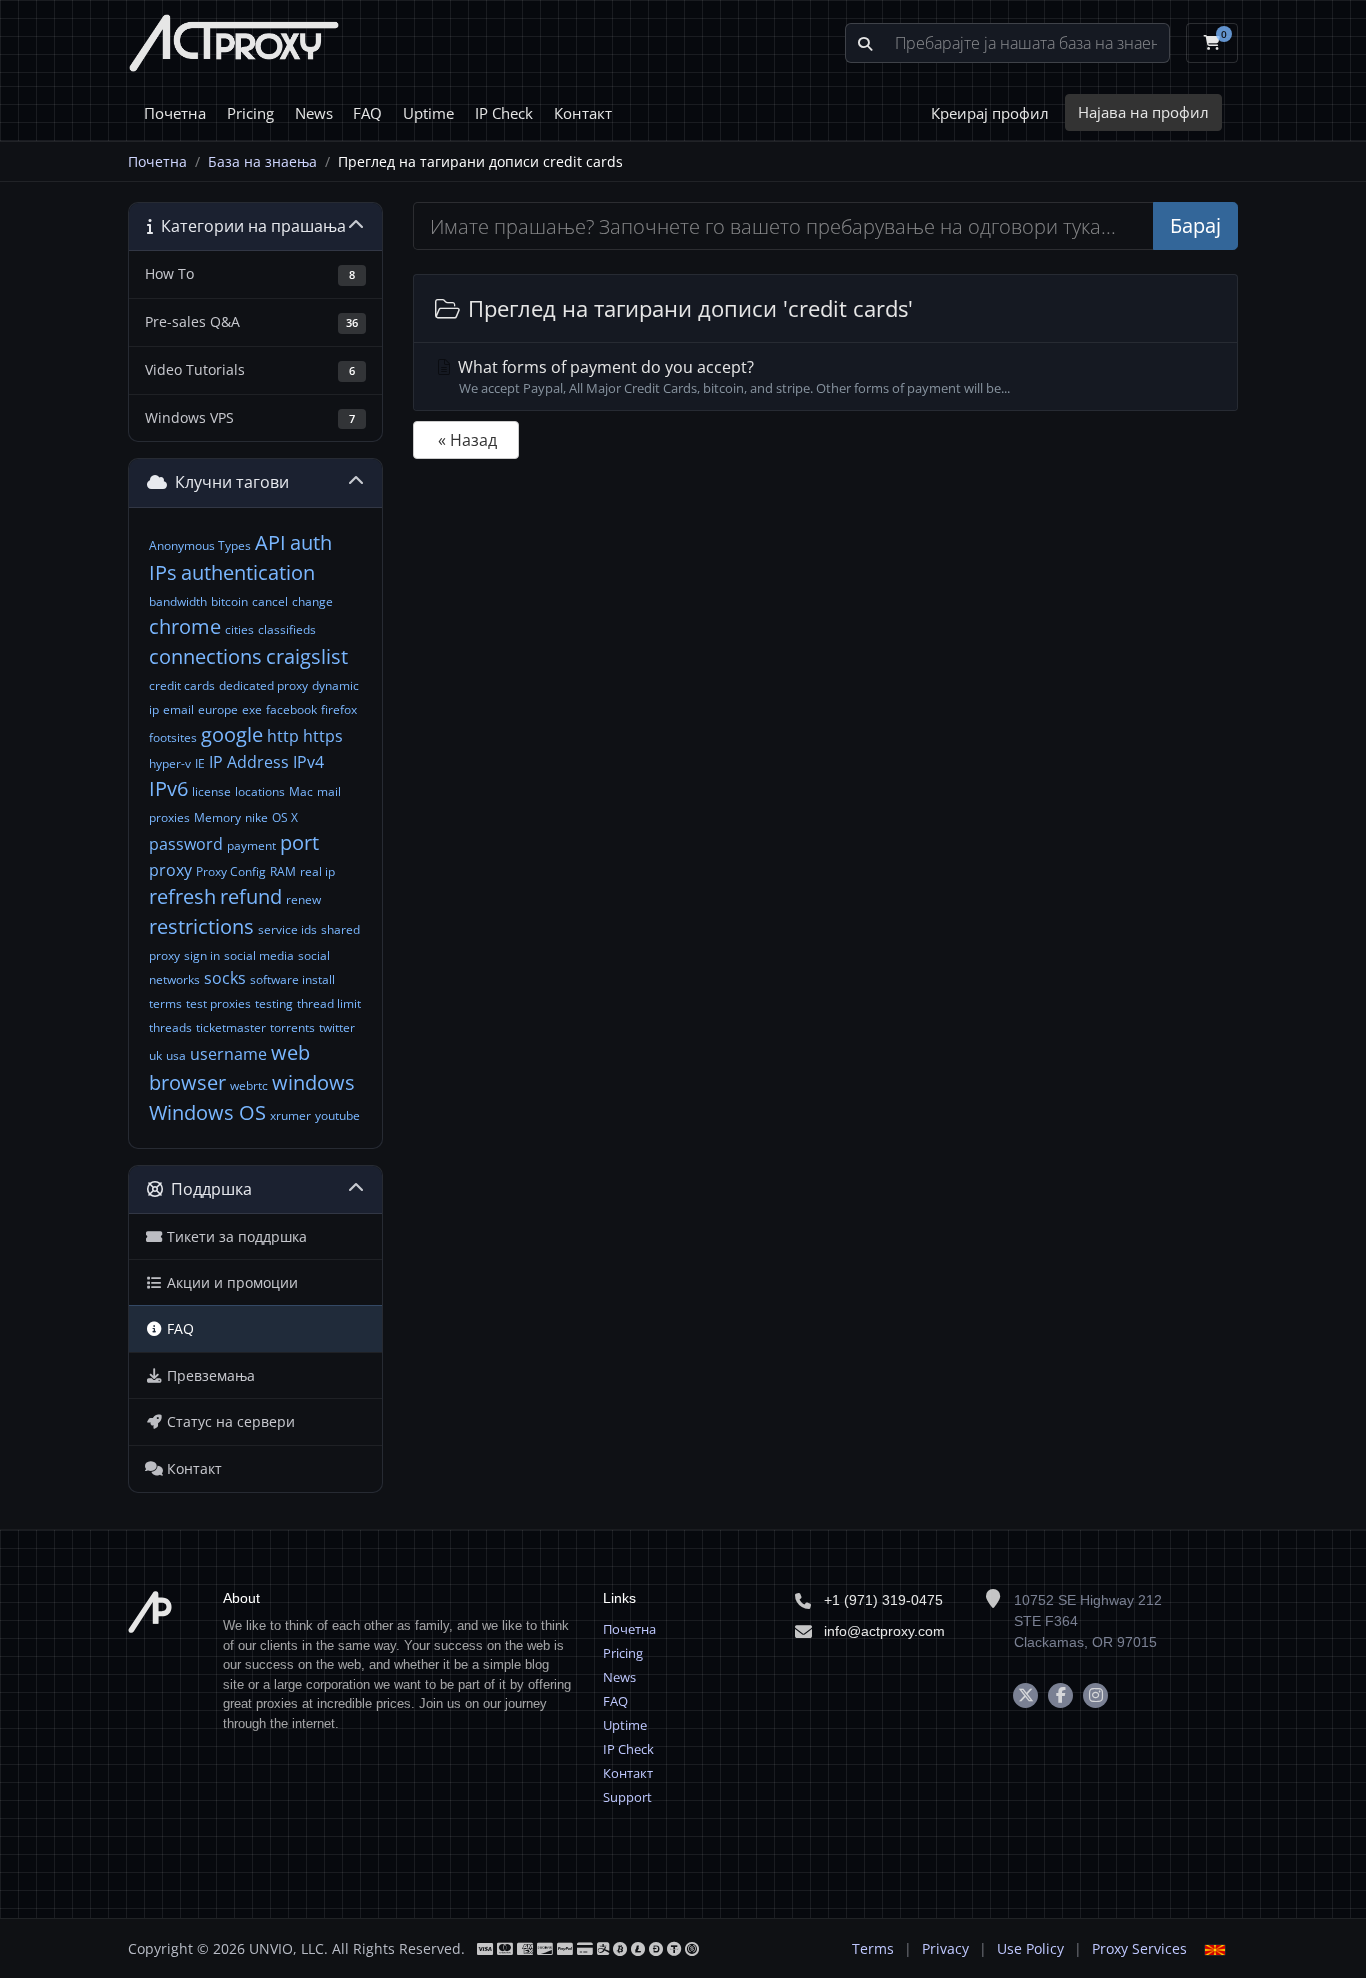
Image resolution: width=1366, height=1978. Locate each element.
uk (155, 1055)
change (312, 601)
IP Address (249, 762)
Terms (873, 1948)
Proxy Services (1139, 1948)
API (270, 542)
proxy (170, 870)
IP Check (504, 113)
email (178, 709)
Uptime (428, 113)
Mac (301, 791)
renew (303, 899)
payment (251, 845)
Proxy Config (231, 871)
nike (256, 817)
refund (251, 896)
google (232, 734)
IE (200, 763)
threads (170, 1027)
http (283, 736)
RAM (283, 871)
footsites (173, 737)
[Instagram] (1095, 1695)
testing (274, 1003)
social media (259, 955)
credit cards (182, 685)
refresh (182, 896)
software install (292, 979)
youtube (337, 1115)
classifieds (287, 629)
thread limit (329, 1003)
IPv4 (308, 762)
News (314, 113)
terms (165, 1003)
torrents (292, 1027)
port (299, 842)
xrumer (290, 1115)
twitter (337, 1027)
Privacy (945, 1948)
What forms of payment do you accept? (732, 376)
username (228, 1054)
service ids (287, 929)
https (323, 736)
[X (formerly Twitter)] (1025, 1695)
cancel (270, 601)
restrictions (201, 926)
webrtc (249, 1085)
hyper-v (170, 763)
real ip (317, 871)
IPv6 (168, 788)
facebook (291, 709)
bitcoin (229, 601)
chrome (185, 626)
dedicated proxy (263, 685)
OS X (285, 817)
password (186, 844)
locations (260, 791)
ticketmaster (231, 1027)
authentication (248, 572)
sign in (202, 955)
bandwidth (178, 601)
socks (225, 978)
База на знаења (262, 161)
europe (218, 709)
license (211, 791)
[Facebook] (1060, 1695)
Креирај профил (990, 113)
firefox (339, 709)
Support (627, 1797)
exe (252, 709)
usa (176, 1055)
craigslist (307, 656)
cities (239, 629)
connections (205, 656)
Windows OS (207, 1112)
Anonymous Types (200, 545)
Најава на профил (1143, 112)
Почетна (175, 113)
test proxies (218, 1003)
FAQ (367, 113)
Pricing (250, 113)
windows (313, 1082)
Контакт (583, 113)
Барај (1195, 225)
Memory (217, 817)
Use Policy (1030, 1948)
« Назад (467, 440)
